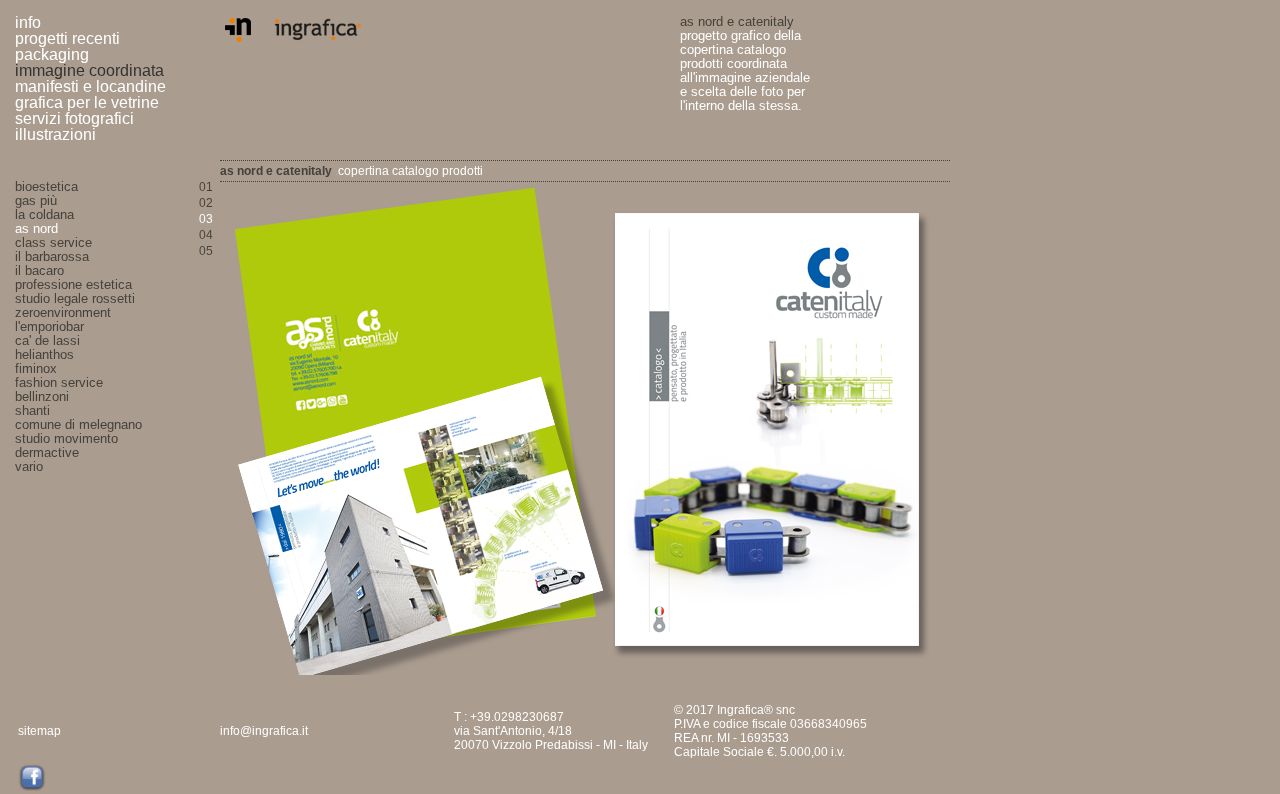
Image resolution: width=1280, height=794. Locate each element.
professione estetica (73, 285)
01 (206, 187)
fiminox (36, 369)
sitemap (39, 731)
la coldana (44, 215)
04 (206, 235)
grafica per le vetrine (87, 102)
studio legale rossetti (75, 299)
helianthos (44, 355)
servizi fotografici (74, 118)
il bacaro (39, 271)
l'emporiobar (49, 327)
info (28, 22)
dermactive (47, 453)
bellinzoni (42, 397)
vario (29, 467)
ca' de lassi (47, 341)
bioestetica (46, 187)
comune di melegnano (78, 425)
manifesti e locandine (90, 86)
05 (206, 251)
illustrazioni (55, 134)
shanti (32, 411)
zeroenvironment (63, 313)
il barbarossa (52, 257)
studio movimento (66, 439)
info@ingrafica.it (264, 731)
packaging (52, 54)
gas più (36, 201)
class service (53, 243)
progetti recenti (67, 38)
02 (206, 203)
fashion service (59, 383)
